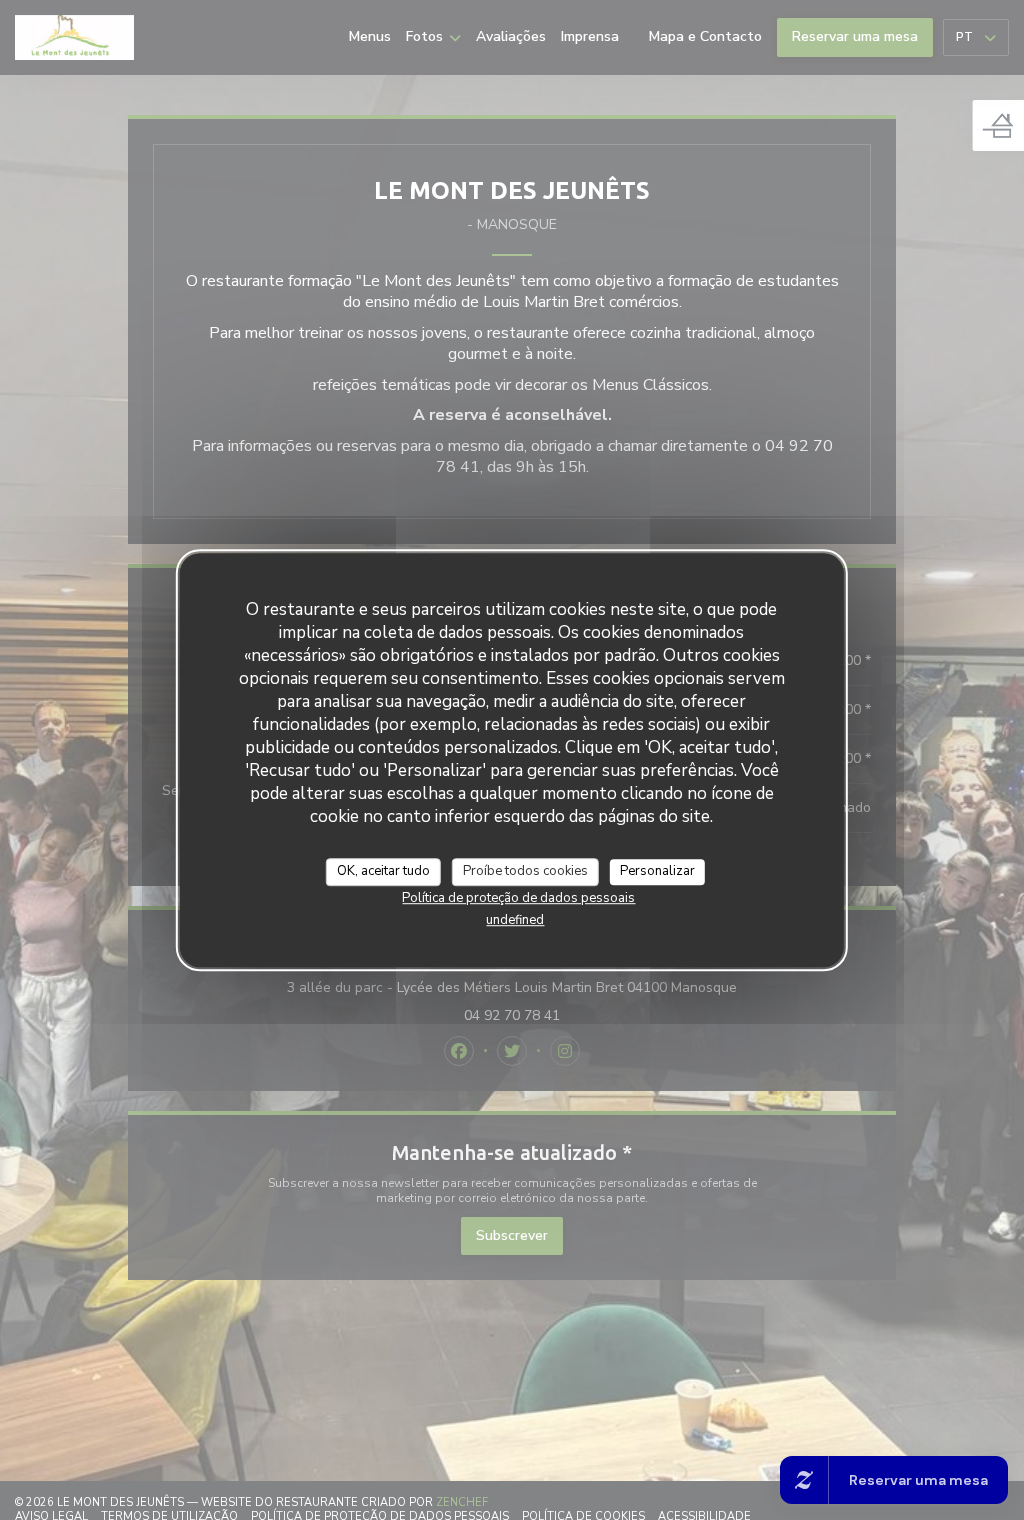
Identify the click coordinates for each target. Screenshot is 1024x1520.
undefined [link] (515, 920)
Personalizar (657, 871)
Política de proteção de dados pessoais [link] (518, 898)
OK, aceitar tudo (383, 871)
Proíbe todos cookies (525, 871)
